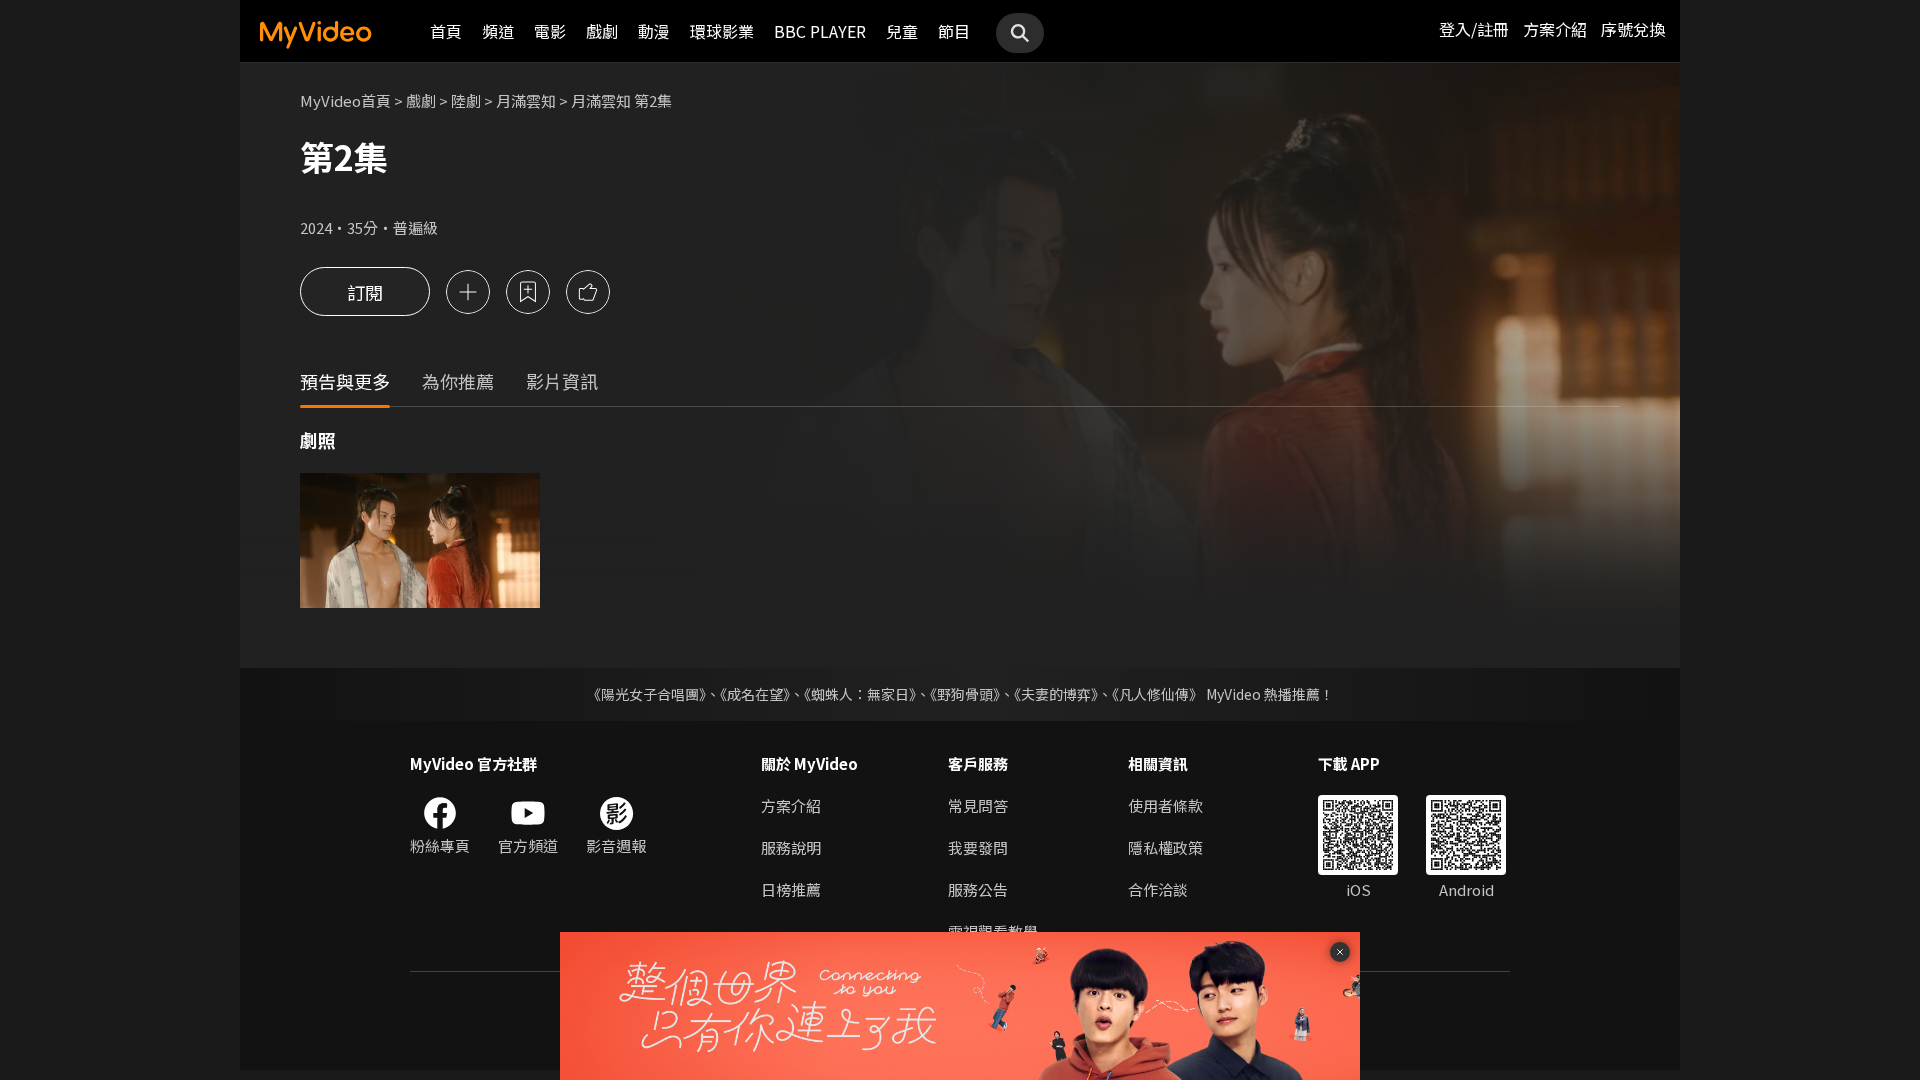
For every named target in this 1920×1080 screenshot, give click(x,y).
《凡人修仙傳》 (1157, 694)
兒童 (902, 31)
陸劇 (466, 100)
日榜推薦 (791, 889)
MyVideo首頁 (345, 100)
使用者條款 (1165, 805)
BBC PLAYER (820, 31)
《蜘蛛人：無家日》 (860, 694)
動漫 (654, 31)
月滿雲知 (526, 100)
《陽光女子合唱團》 (646, 694)
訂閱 (365, 292)
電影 (550, 31)
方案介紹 (1555, 29)
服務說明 (791, 847)
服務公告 (978, 889)
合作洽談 (1158, 889)
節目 (954, 31)
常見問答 (978, 805)
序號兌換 (1633, 29)
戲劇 (602, 31)
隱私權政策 (1165, 847)
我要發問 (978, 847)
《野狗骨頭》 (965, 694)
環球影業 (722, 31)
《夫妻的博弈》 (1056, 694)
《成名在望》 (755, 694)
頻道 (498, 31)
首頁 (446, 31)
